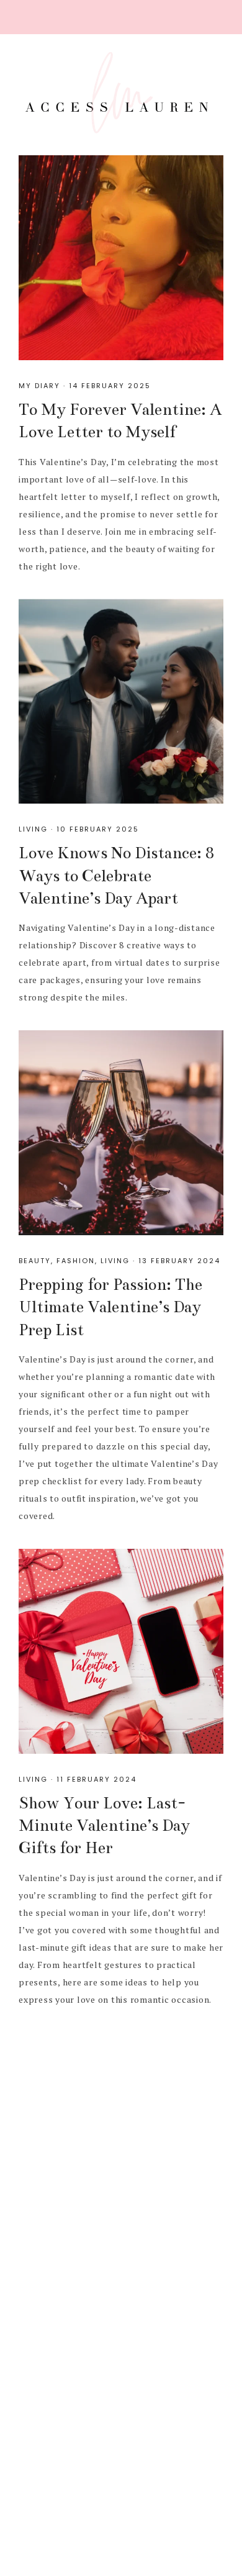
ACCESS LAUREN (121, 93)
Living (33, 829)
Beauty (35, 1261)
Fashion (76, 1261)
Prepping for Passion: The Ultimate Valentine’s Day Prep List (110, 1307)
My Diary (39, 386)
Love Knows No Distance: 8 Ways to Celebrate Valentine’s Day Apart (116, 876)
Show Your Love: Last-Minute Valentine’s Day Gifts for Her (104, 1826)
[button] (121, 17)
